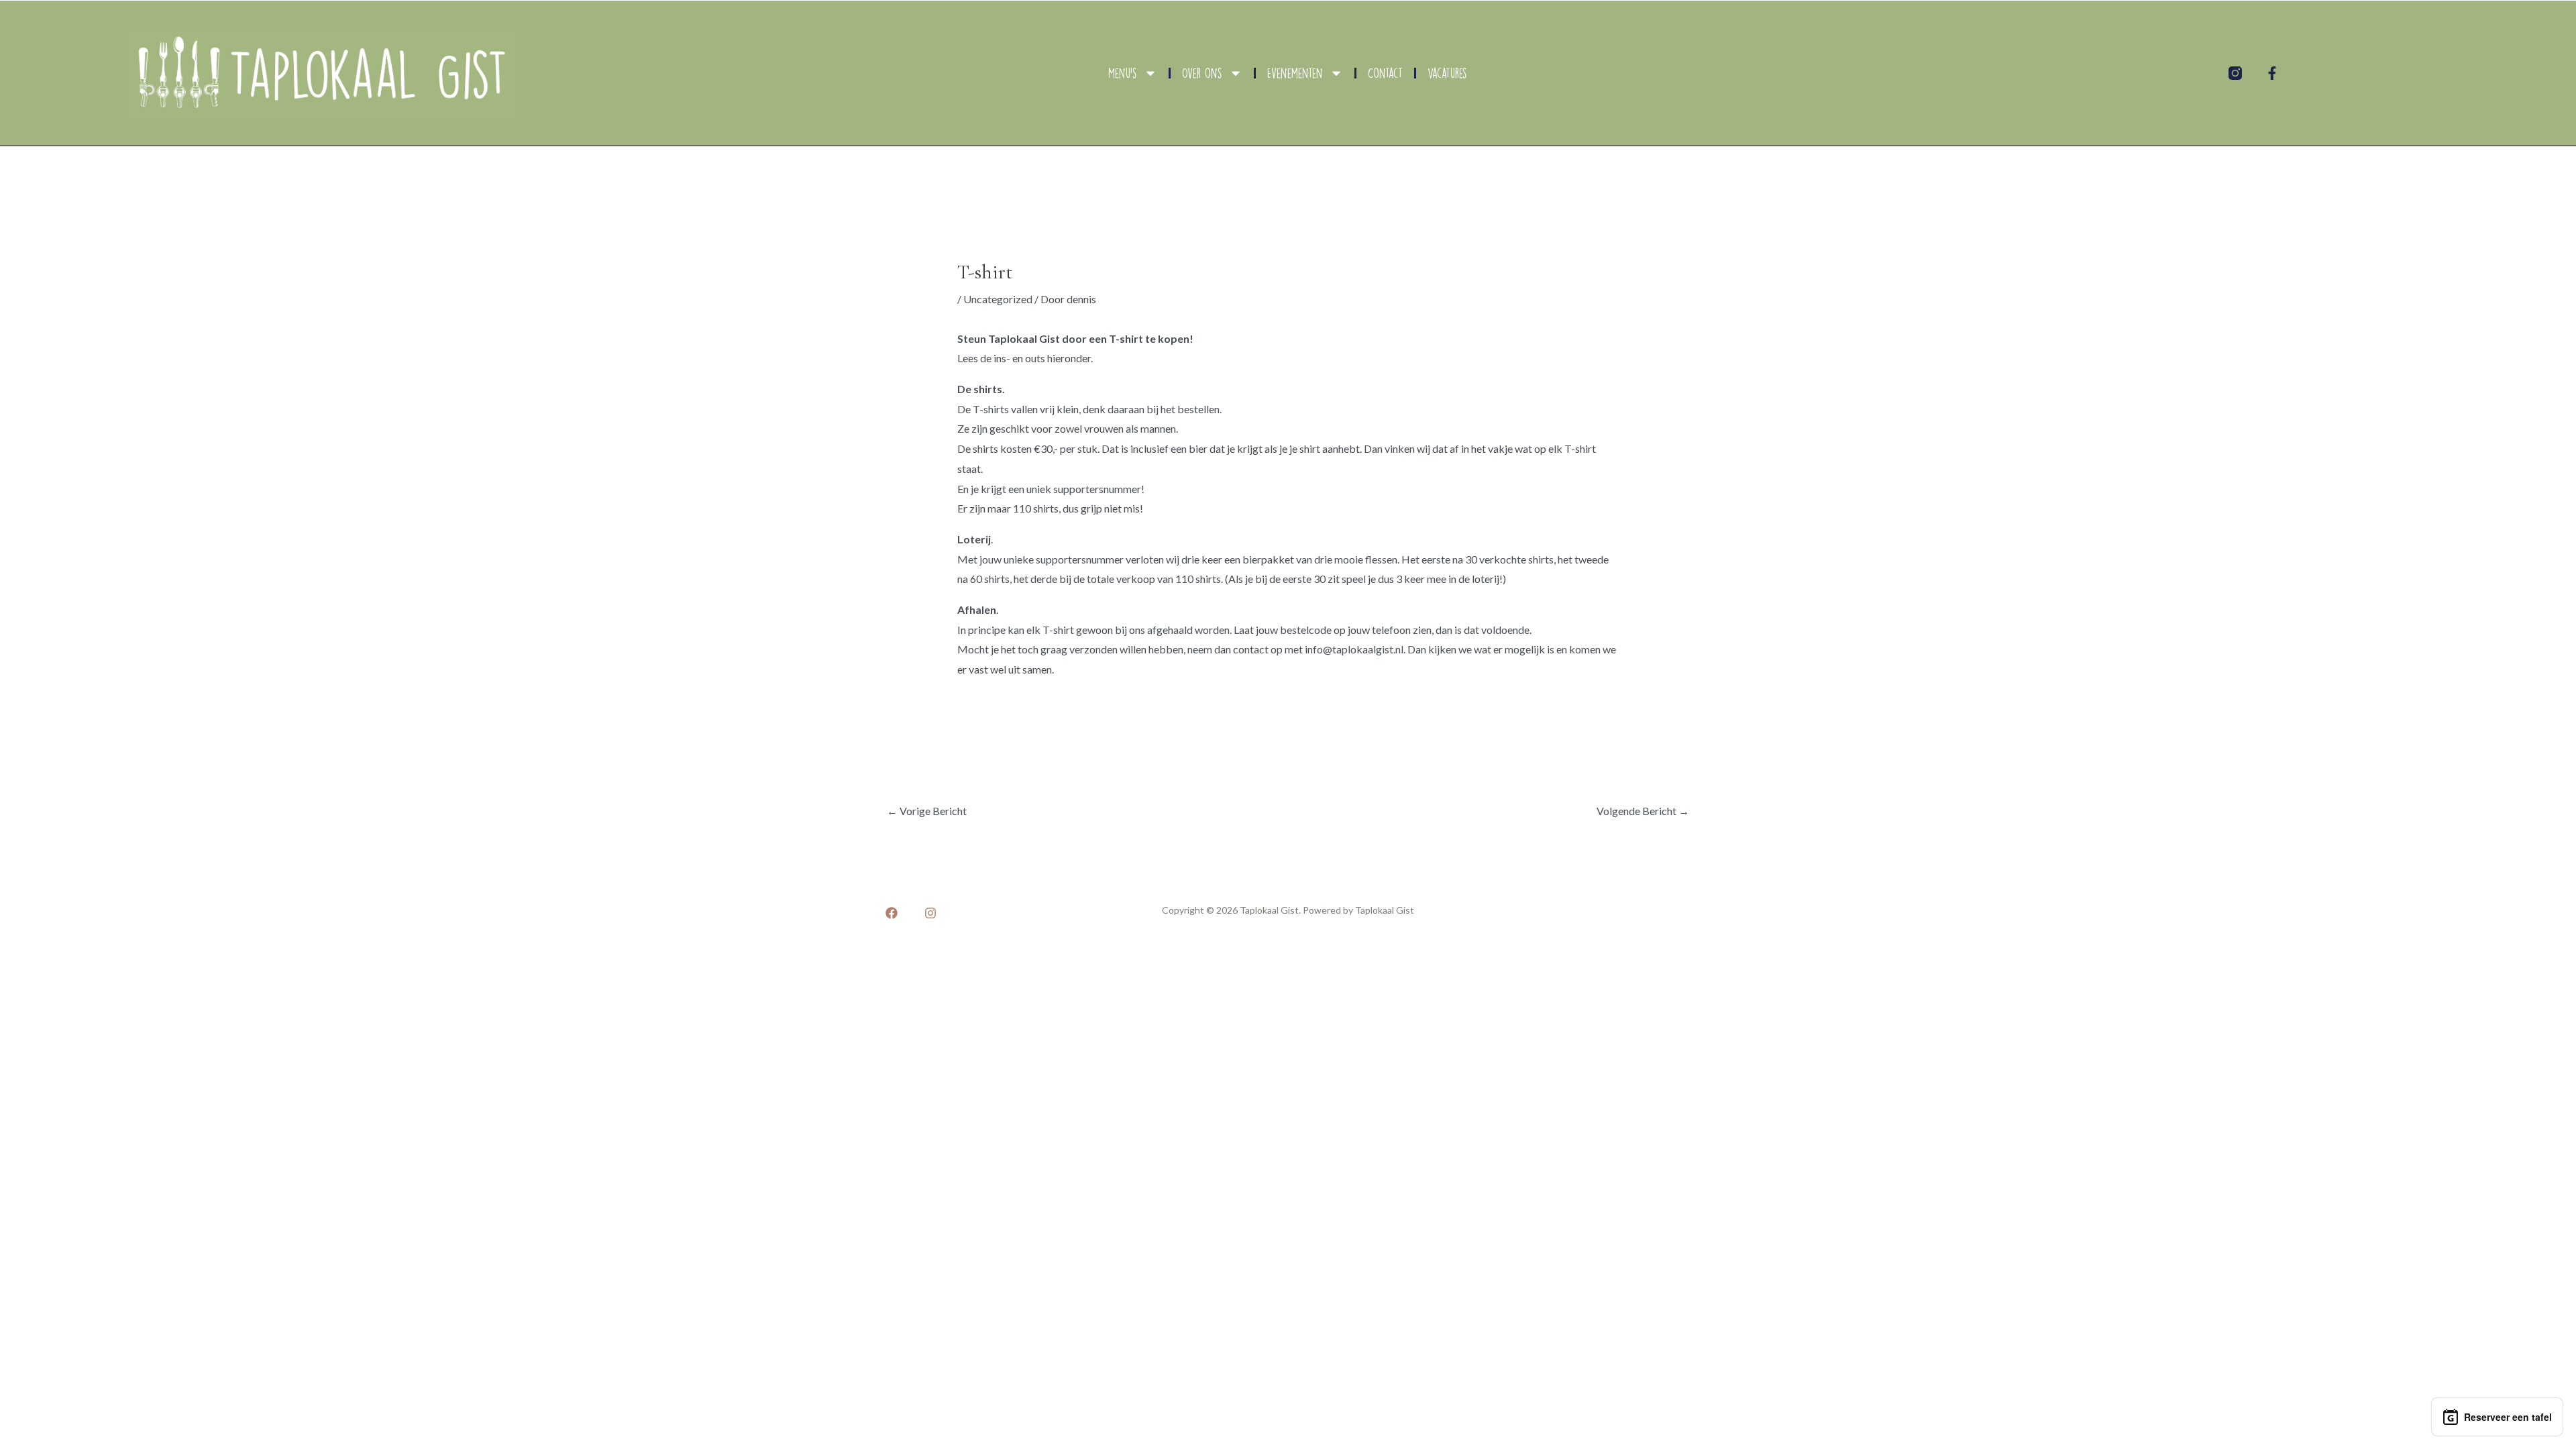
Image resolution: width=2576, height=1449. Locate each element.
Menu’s (1123, 73)
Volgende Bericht (1643, 811)
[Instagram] (930, 913)
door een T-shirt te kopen (1126, 338)
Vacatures (1447, 73)
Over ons (1202, 73)
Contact (1385, 73)
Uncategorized (998, 299)
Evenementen (1295, 73)
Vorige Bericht (927, 811)
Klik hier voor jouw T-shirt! (1037, 705)
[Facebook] (892, 913)
